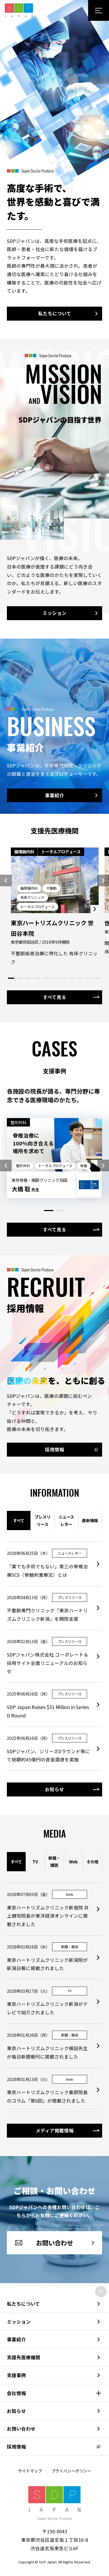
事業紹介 (16, 2339)
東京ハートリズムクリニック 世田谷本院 (52, 928)
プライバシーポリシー (71, 2471)
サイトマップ (30, 2471)
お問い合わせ (21, 2429)
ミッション (19, 2322)
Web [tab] (73, 1862)
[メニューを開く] (99, 10)
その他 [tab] (92, 1862)
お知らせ (16, 2411)
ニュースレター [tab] (66, 1520)
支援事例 (16, 2375)
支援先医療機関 (24, 2357)
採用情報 (16, 2447)
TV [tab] (35, 1862)
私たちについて (23, 2304)
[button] (6, 881)
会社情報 (16, 2393)
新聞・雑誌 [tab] (54, 1862)
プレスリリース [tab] (43, 1520)
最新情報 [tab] (90, 1520)
